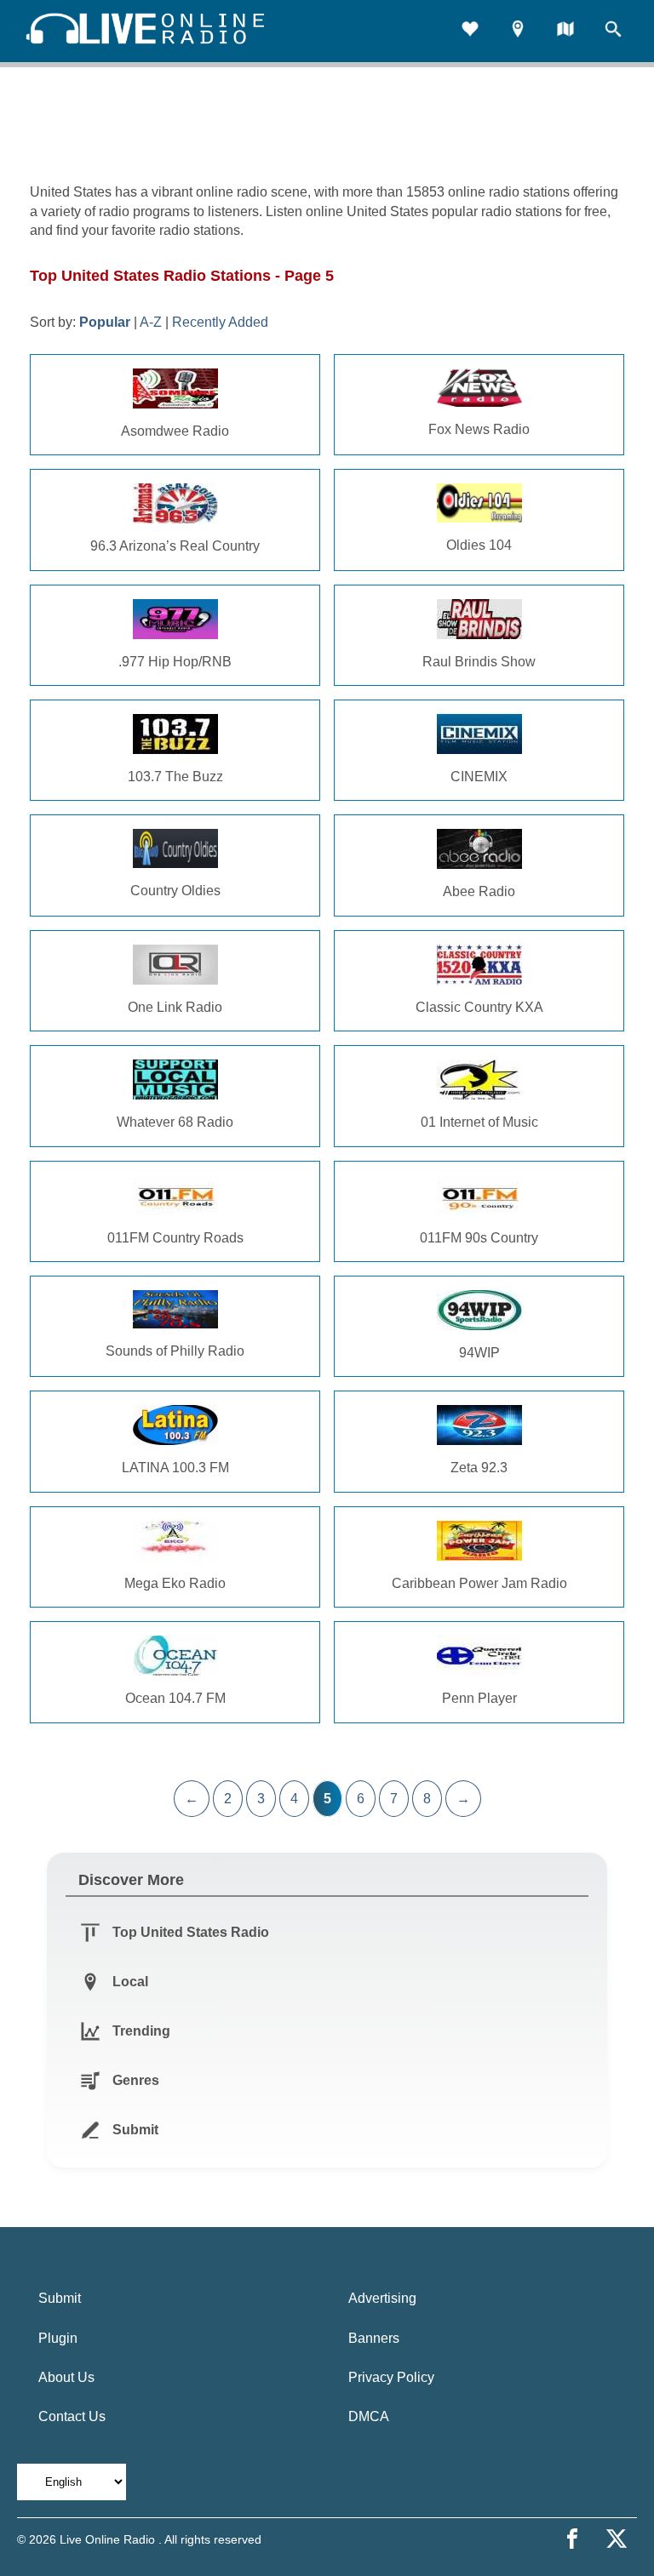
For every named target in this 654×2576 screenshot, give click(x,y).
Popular (105, 322)
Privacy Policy (391, 2377)
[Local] (518, 31)
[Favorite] (470, 31)
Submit (60, 2298)
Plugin (58, 2338)
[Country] (565, 31)
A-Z (151, 322)
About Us (66, 2377)
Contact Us (72, 2416)
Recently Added (220, 322)
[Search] (613, 31)
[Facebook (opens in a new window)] (572, 2539)
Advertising (382, 2298)
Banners (374, 2338)
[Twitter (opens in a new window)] (617, 2539)
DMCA (369, 2416)
